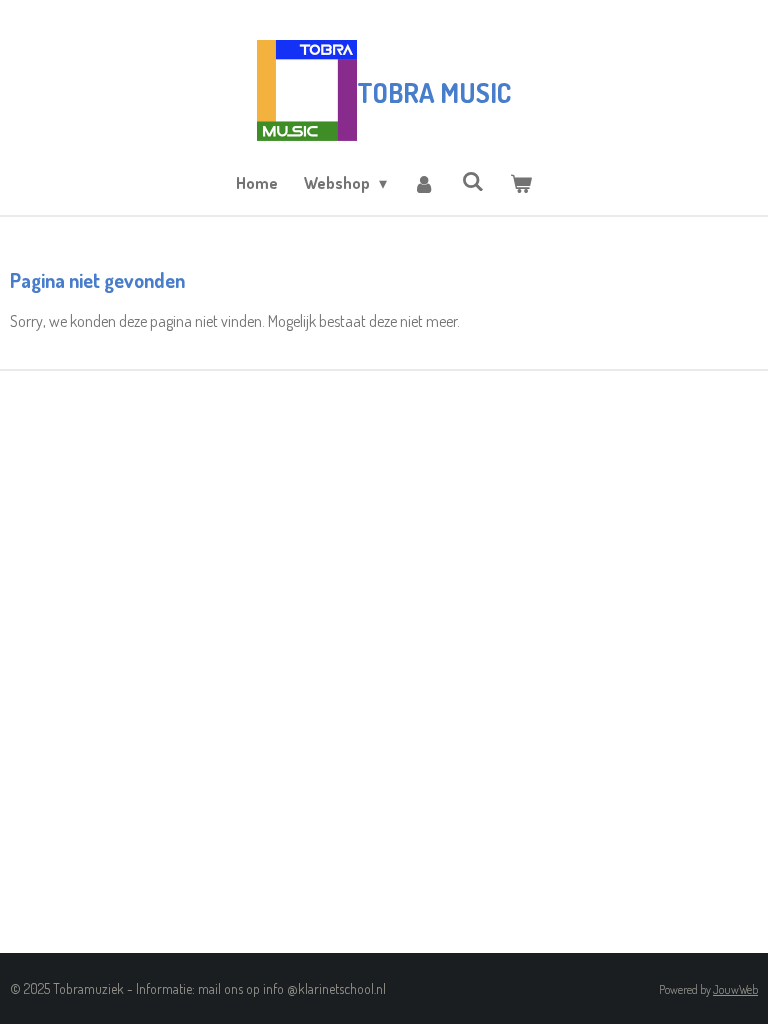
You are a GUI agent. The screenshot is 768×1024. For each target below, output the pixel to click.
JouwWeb (735, 989)
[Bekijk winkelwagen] (521, 183)
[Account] (424, 183)
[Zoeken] (473, 181)
